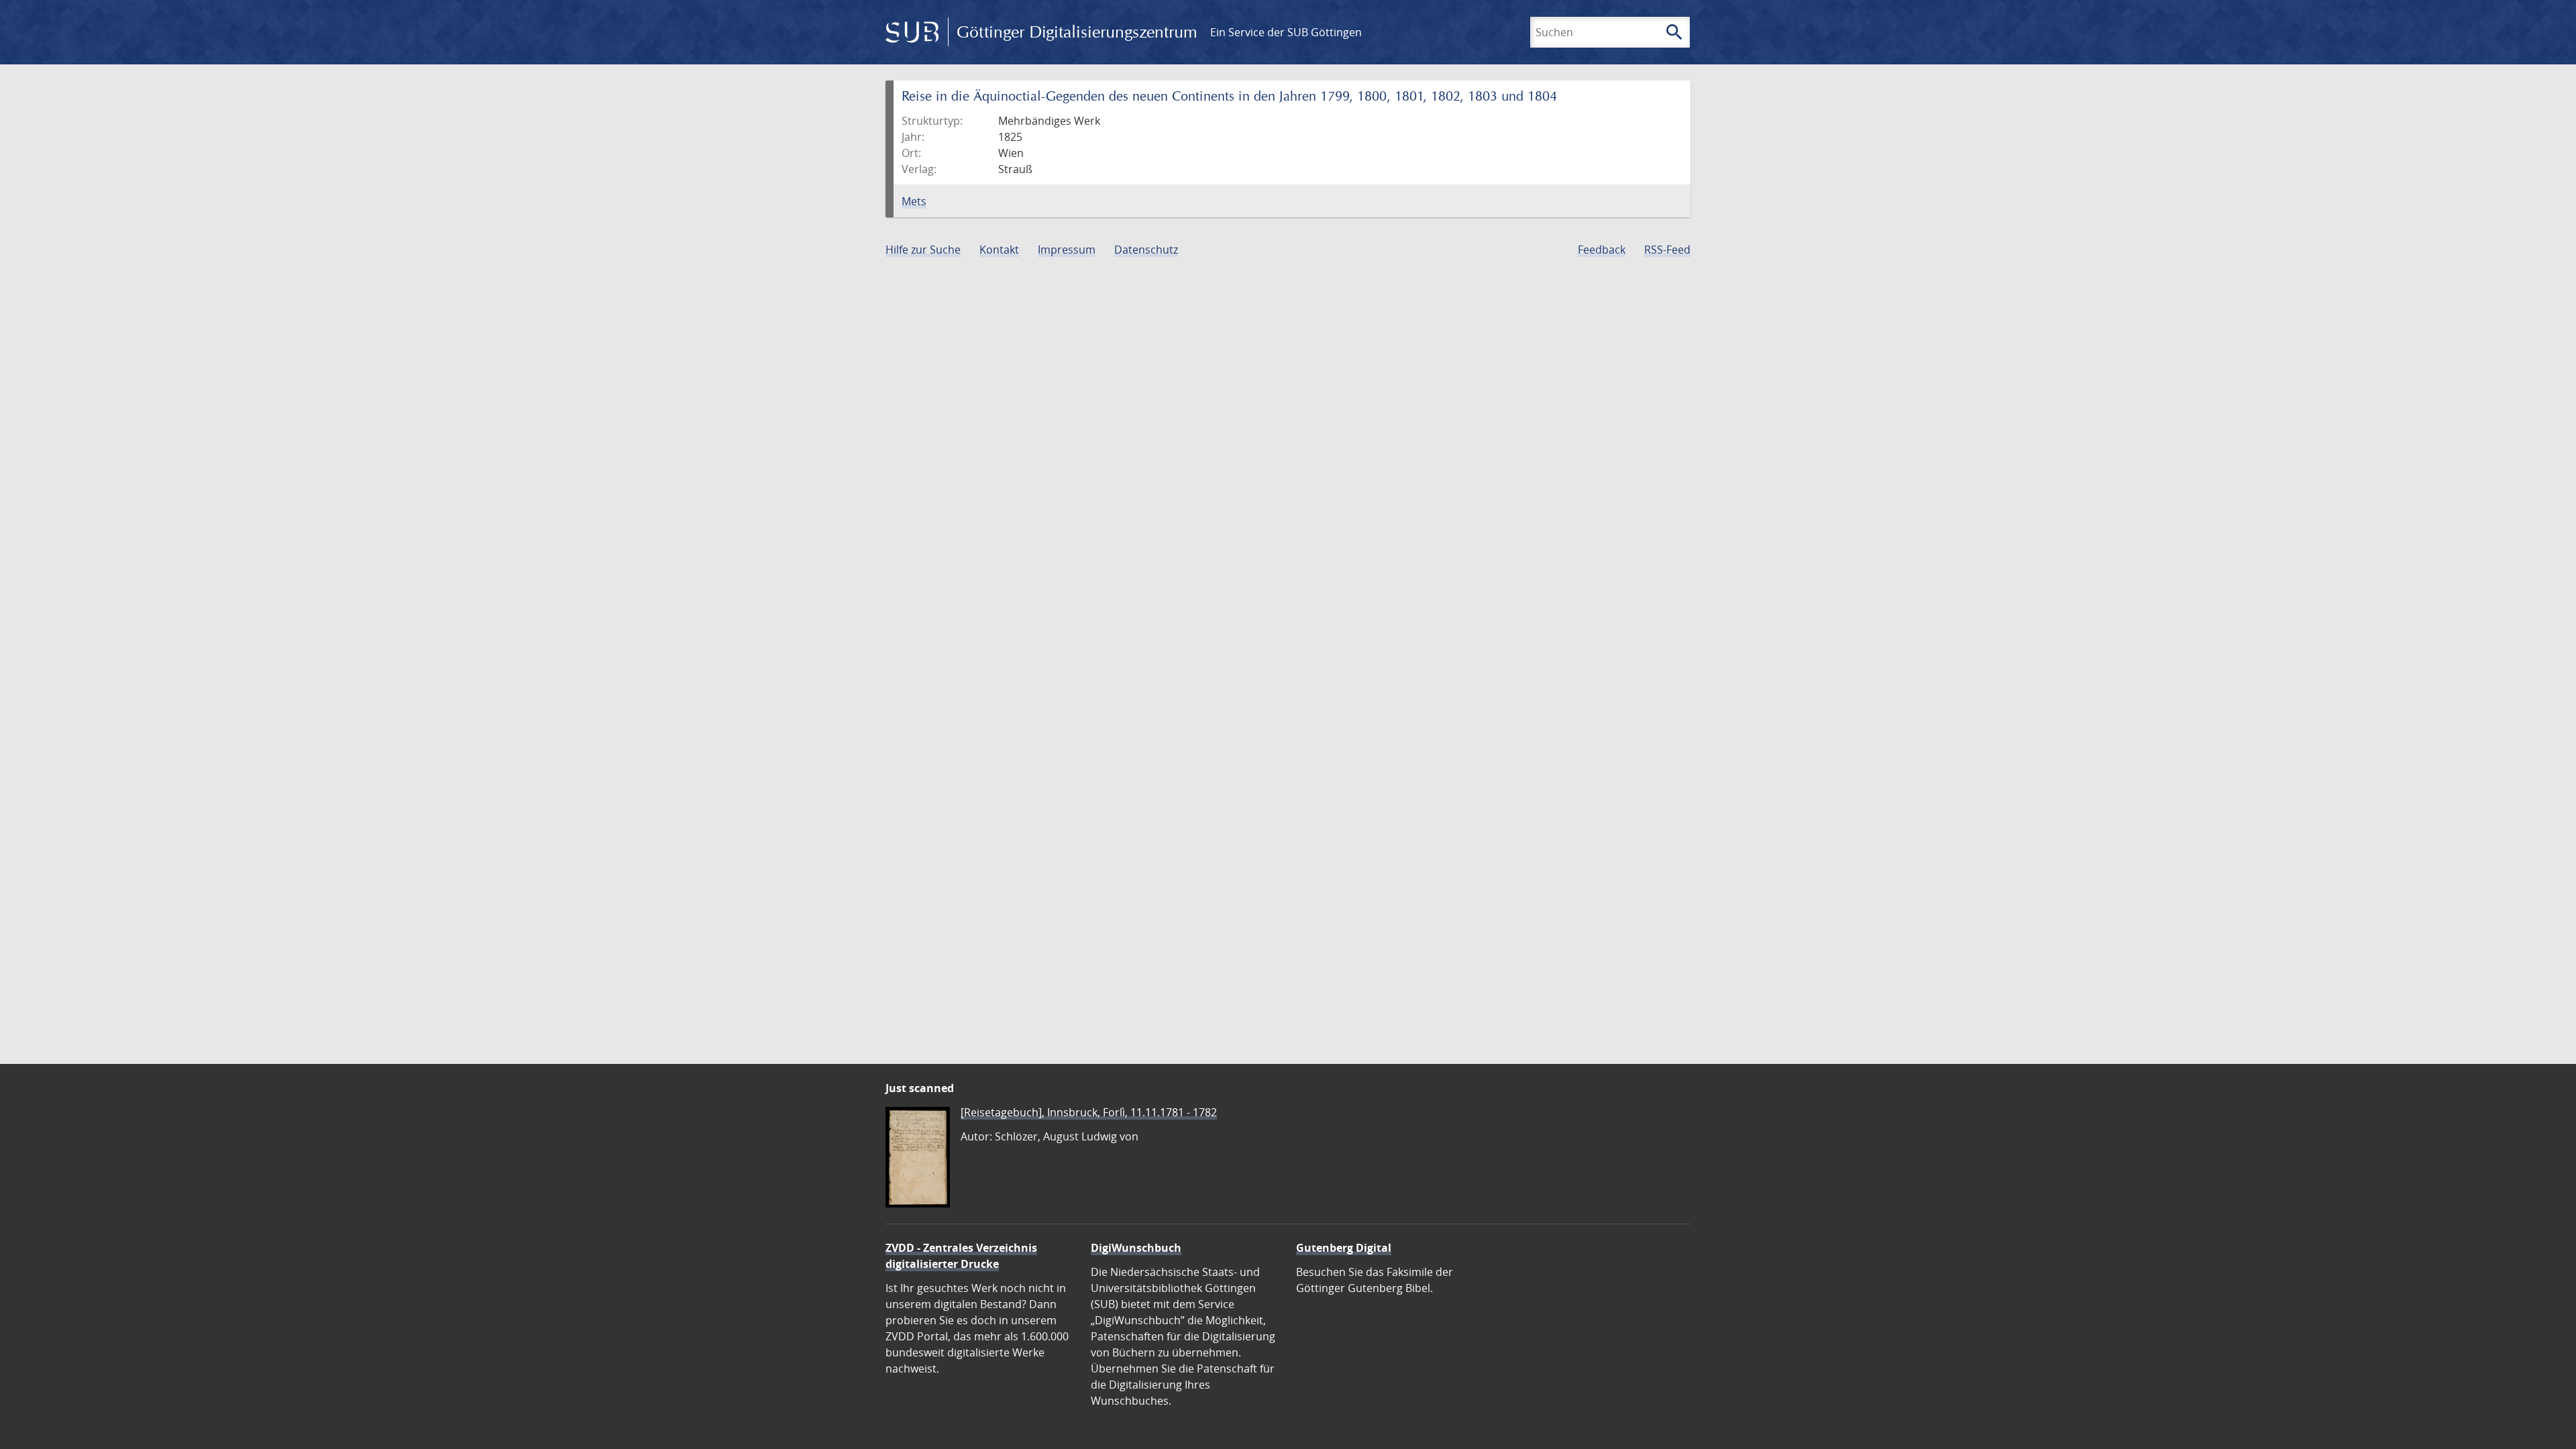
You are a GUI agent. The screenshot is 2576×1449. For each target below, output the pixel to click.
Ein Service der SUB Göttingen (1286, 32)
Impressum (1067, 250)
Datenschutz (1146, 250)
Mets (914, 201)
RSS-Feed (1667, 250)
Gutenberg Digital (1344, 1248)
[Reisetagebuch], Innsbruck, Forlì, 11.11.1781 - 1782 (1089, 1112)
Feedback (1602, 250)
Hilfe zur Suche (923, 250)
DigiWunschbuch (1136, 1248)
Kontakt (999, 250)
